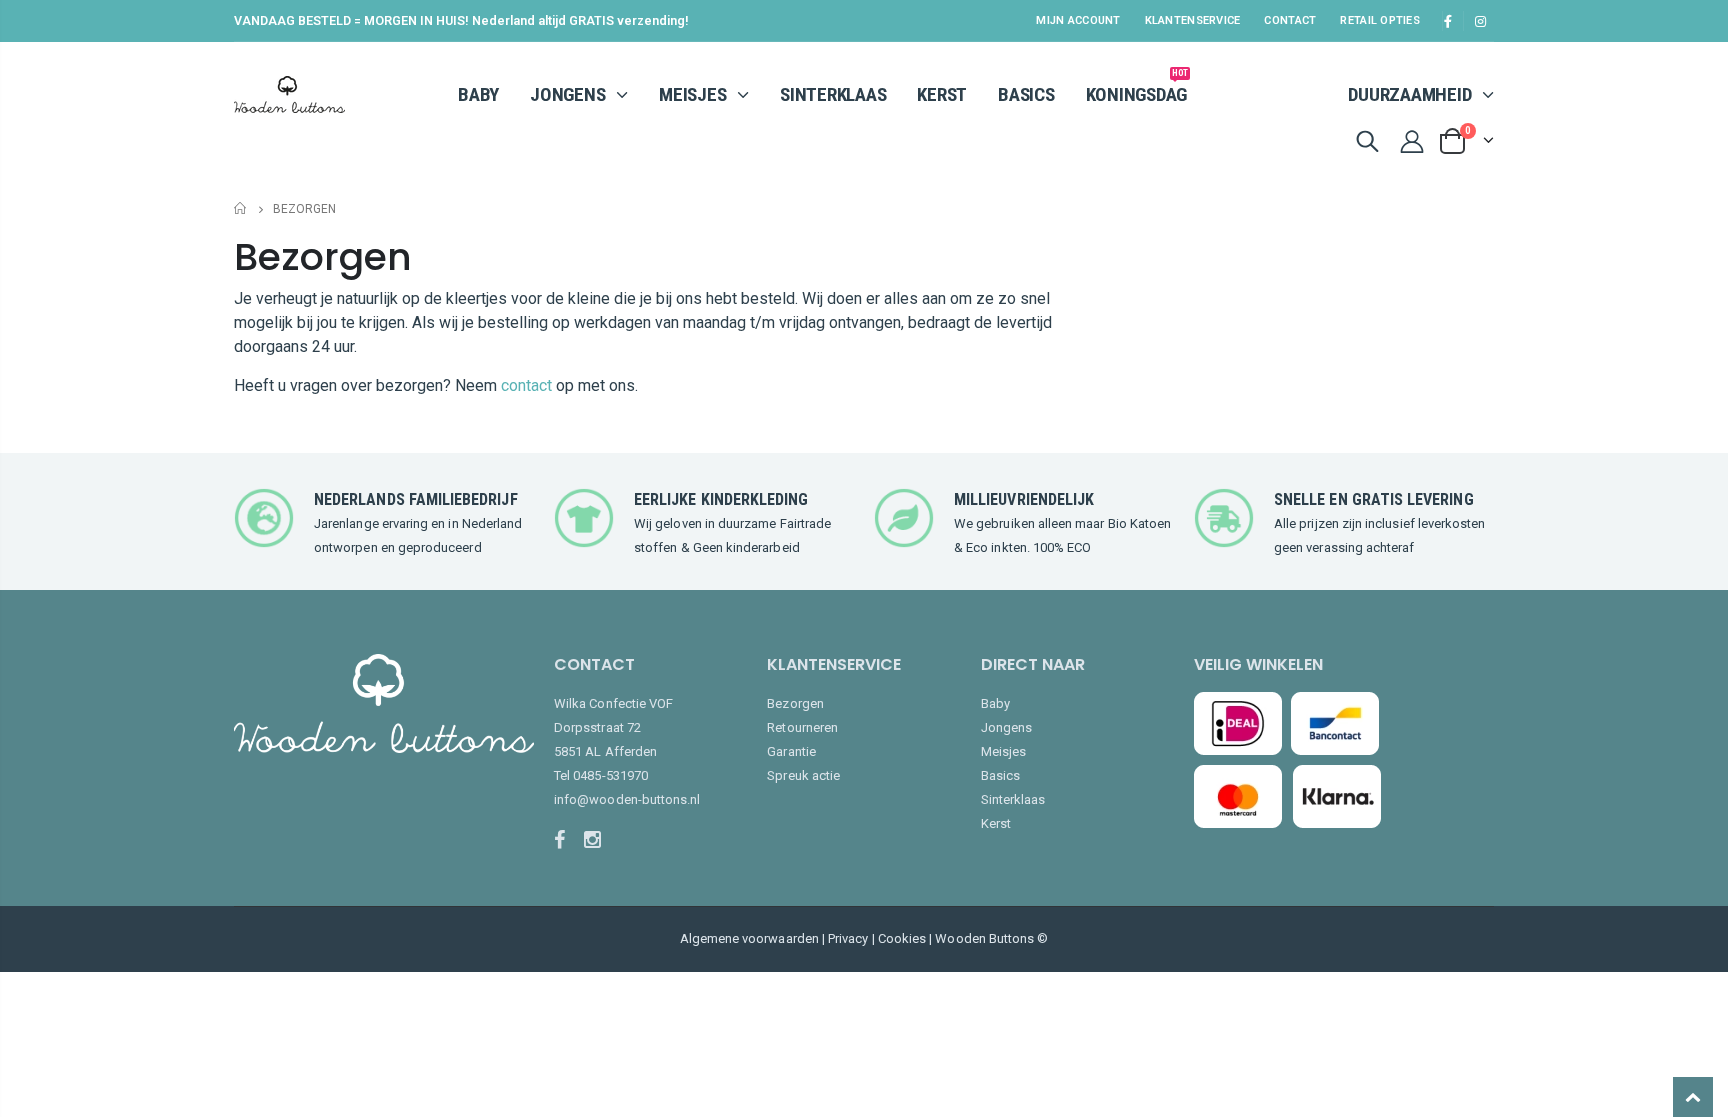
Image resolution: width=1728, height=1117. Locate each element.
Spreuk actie (803, 775)
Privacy (848, 938)
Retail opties (1380, 20)
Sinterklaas (1013, 799)
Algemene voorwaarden (749, 938)
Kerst (996, 823)
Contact (1290, 20)
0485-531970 (610, 775)
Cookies (902, 938)
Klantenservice (1193, 20)
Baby (995, 703)
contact (526, 385)
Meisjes (1003, 751)
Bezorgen (795, 703)
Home (241, 208)
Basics (1000, 775)
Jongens (1006, 727)
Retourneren (802, 727)
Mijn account (1078, 20)
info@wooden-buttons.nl (627, 799)
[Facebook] (566, 840)
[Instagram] (596, 840)
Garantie (791, 751)
